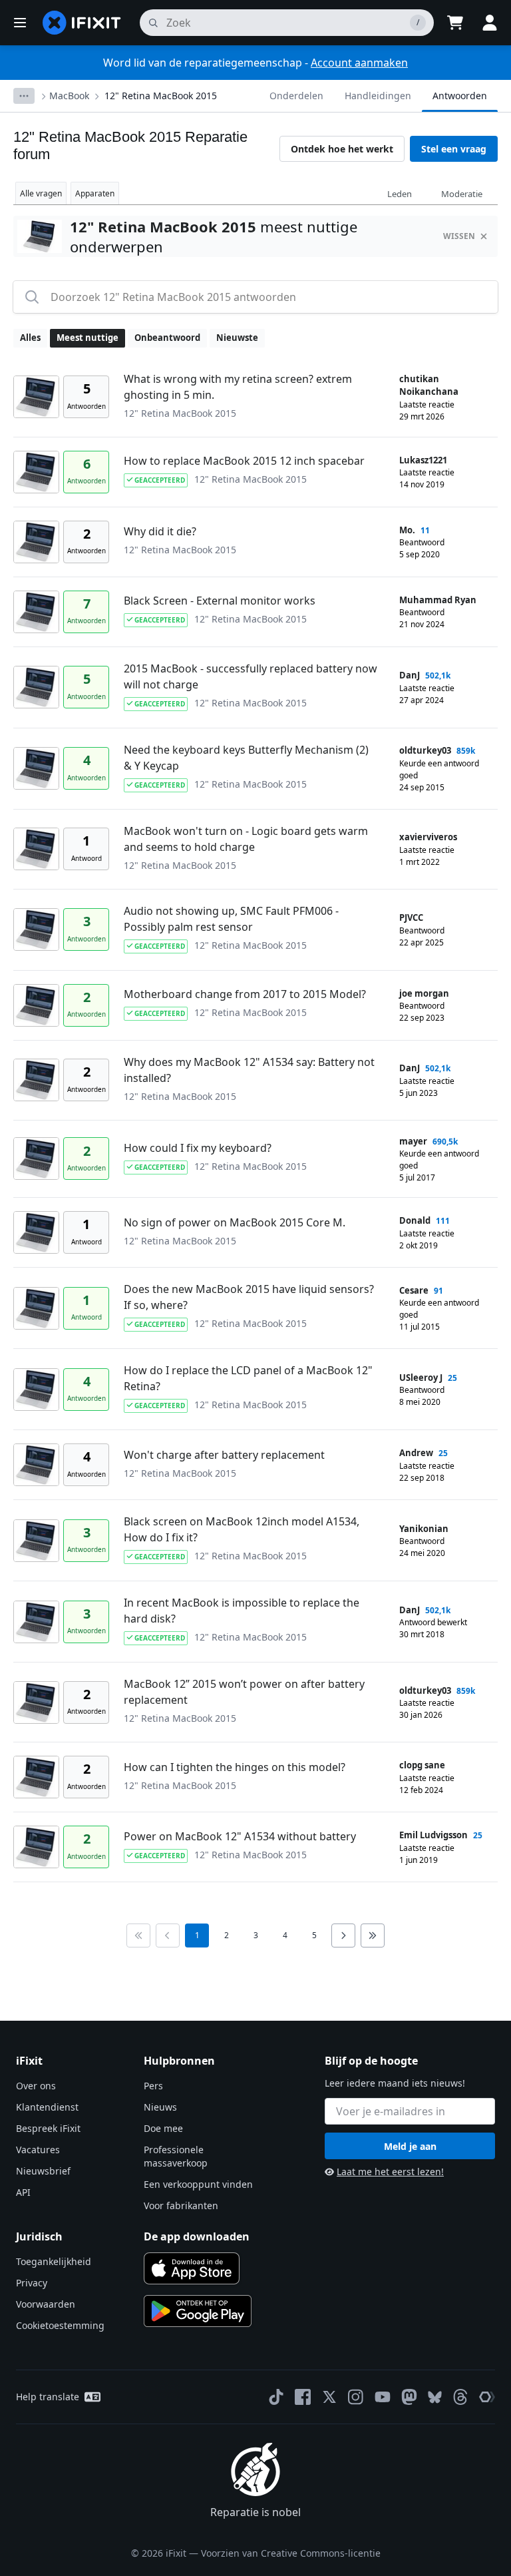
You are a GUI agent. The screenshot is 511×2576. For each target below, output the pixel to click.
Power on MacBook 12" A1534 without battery (240, 1836)
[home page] (82, 23)
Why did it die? (160, 531)
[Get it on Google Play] (198, 2311)
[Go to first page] (138, 1935)
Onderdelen (296, 96)
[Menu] (20, 23)
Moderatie (462, 194)
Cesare (414, 1290)
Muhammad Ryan (438, 600)
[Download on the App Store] (192, 2268)
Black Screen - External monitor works (220, 601)
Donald (415, 1220)
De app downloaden (197, 2236)
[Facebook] (303, 2397)
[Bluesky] (435, 2397)
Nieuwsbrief (43, 2171)
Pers (153, 2086)
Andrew (416, 1453)
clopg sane (422, 1765)
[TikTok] (276, 2397)
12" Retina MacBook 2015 (161, 96)
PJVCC (411, 917)
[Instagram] (356, 2397)
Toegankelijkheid (54, 2261)
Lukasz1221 (423, 460)
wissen (459, 236)
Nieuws (160, 2107)
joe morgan (424, 993)
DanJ (410, 675)
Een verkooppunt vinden (198, 2184)
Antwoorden (460, 96)
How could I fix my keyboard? (198, 1148)
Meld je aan (410, 2146)
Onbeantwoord (167, 338)
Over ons (36, 2086)
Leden (400, 194)
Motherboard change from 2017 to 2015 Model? (245, 994)
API (23, 2192)
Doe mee (163, 2128)
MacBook (69, 96)
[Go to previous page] (168, 1935)
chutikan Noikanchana (429, 386)
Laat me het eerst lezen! (390, 2172)
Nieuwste (237, 338)
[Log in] (490, 23)
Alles (30, 338)
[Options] (24, 96)
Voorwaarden (46, 2304)
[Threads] (460, 2397)
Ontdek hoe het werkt (342, 149)
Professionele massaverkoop (176, 2156)
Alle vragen (41, 193)
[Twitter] (329, 2397)
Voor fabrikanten (181, 2205)
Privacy (32, 2283)
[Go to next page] (343, 1935)
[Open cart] (455, 23)
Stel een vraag (454, 149)
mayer (413, 1141)
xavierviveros (428, 837)
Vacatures (38, 2150)
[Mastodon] (409, 2397)
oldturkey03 (425, 750)
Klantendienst (47, 2107)
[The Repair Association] (487, 2397)
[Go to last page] (373, 1935)
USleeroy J (421, 1378)
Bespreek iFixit (48, 2128)
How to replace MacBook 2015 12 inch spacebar (244, 461)
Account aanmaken (359, 63)
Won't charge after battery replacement (224, 1455)
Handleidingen (378, 96)
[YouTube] (383, 2397)
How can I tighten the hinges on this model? (235, 1767)
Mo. (407, 530)
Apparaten (95, 193)
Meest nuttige (87, 338)
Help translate (48, 2397)
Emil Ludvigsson (433, 1835)
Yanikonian (424, 1529)
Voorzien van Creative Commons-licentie (291, 2553)
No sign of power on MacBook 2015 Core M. (235, 1222)
